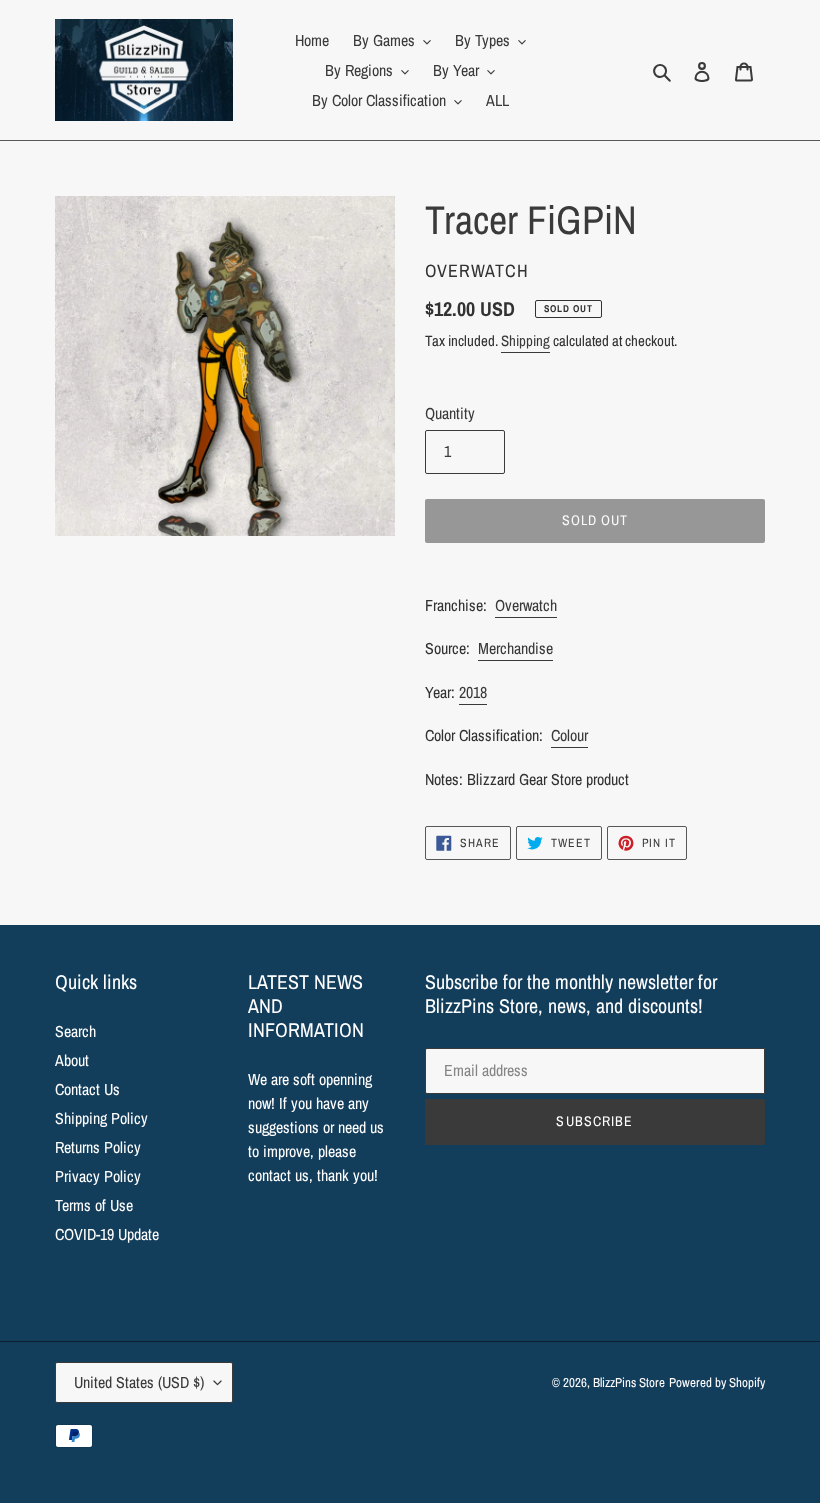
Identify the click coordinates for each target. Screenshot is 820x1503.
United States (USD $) (139, 1382)
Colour (569, 735)
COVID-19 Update (107, 1234)
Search (75, 1031)
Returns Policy (98, 1147)
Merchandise (515, 648)
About (72, 1060)
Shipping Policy (101, 1118)
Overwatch (526, 605)
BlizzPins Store (629, 1382)
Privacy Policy (98, 1176)
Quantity (450, 413)
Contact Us (87, 1089)
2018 (473, 692)
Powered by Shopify (717, 1382)
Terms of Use (94, 1205)
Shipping (525, 340)
